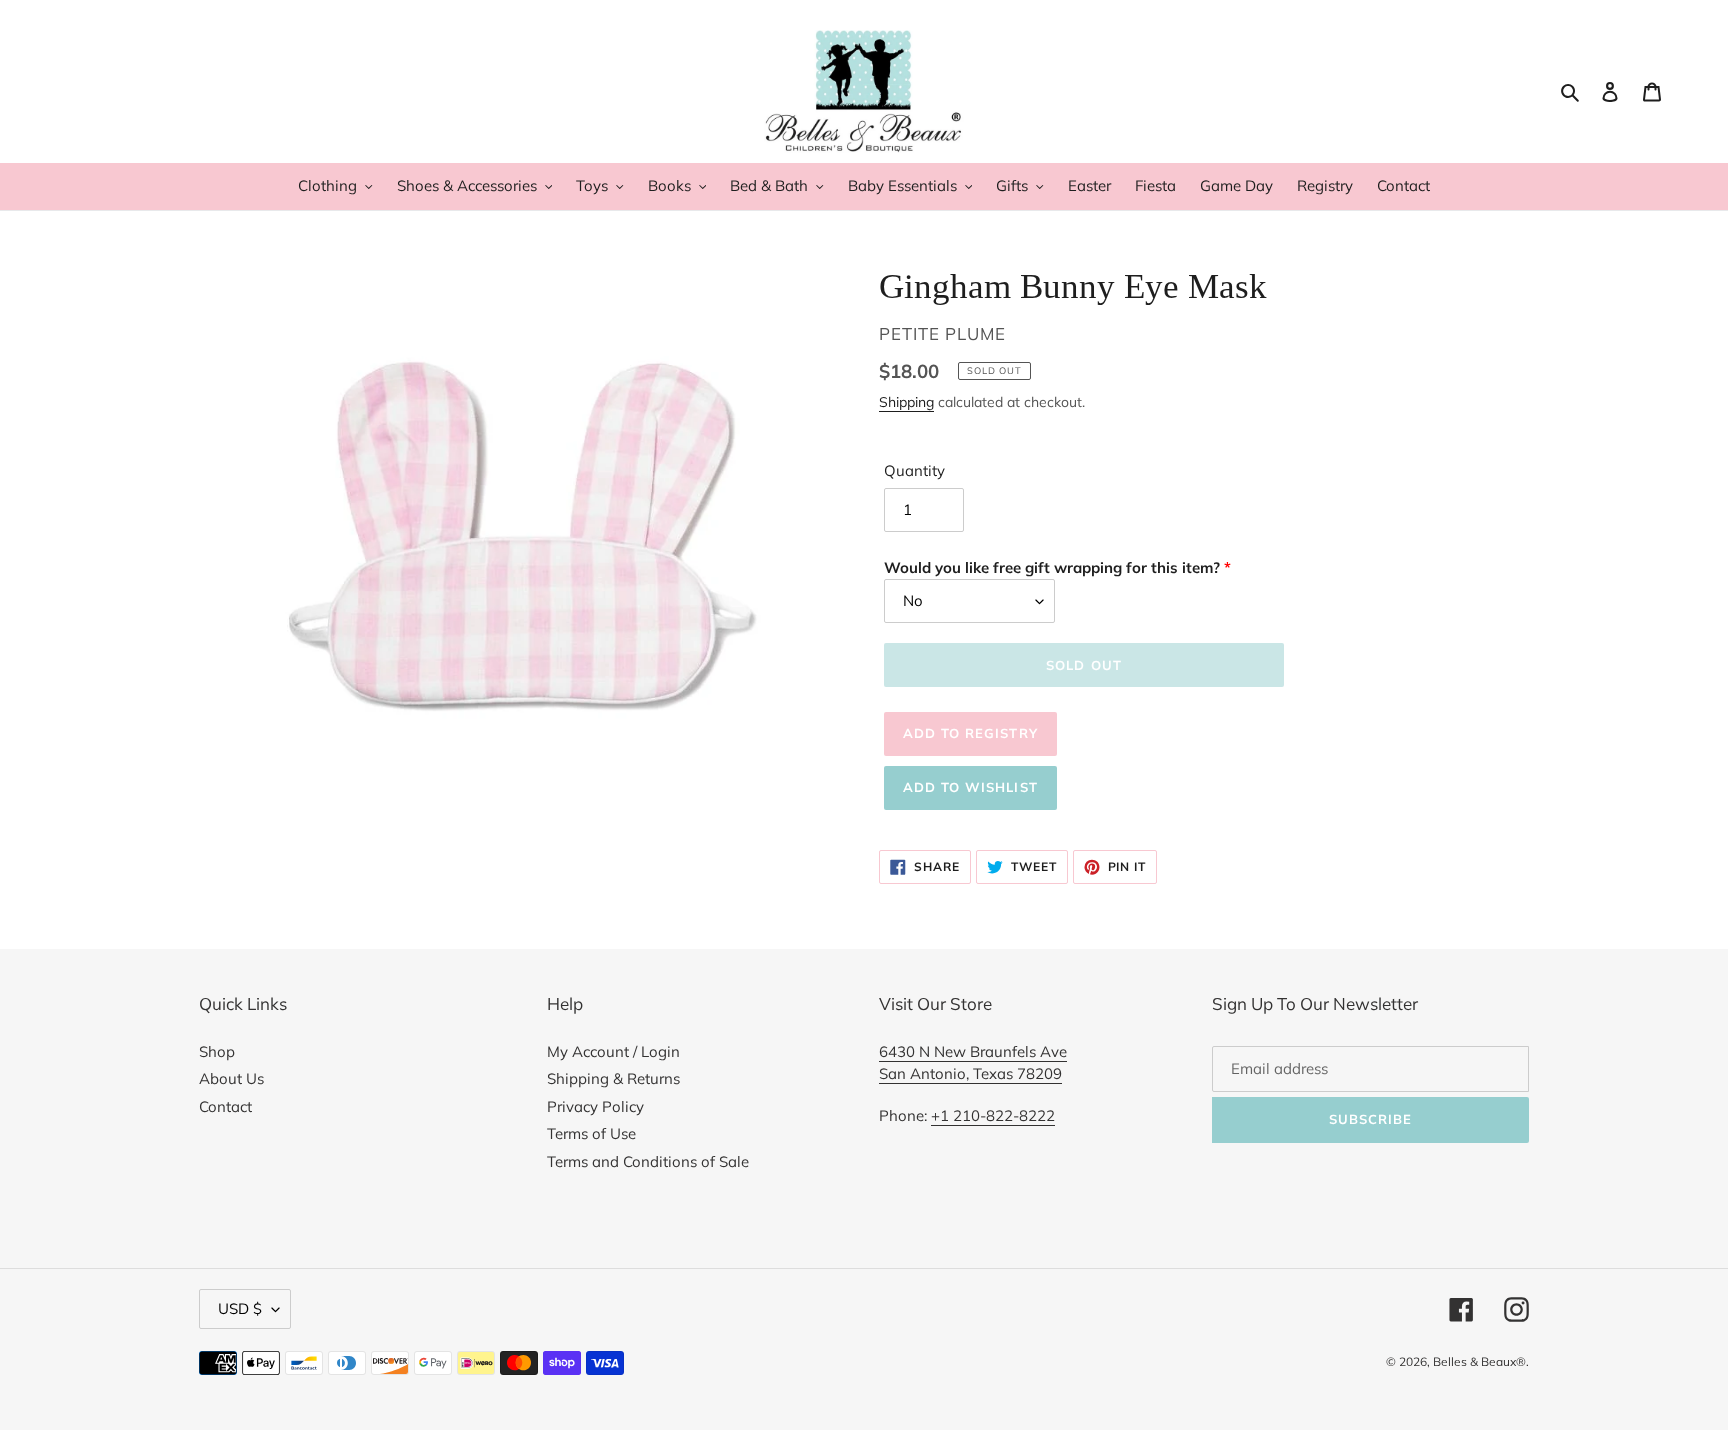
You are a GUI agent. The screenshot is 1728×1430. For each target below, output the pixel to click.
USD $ (240, 1308)
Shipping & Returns (613, 1078)
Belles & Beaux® (1479, 1361)
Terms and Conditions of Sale (648, 1161)
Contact (225, 1106)
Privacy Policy (595, 1106)
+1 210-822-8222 (993, 1115)
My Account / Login (613, 1051)
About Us (231, 1078)
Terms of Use (591, 1133)
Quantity (914, 470)
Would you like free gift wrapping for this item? (1052, 567)
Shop (217, 1051)
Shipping (906, 401)
